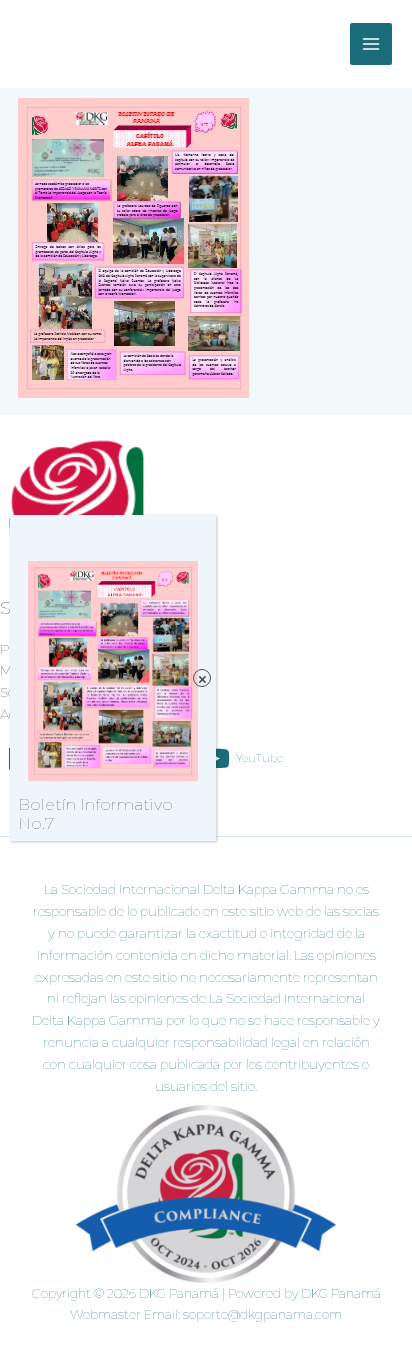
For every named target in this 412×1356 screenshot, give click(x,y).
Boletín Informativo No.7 (95, 814)
